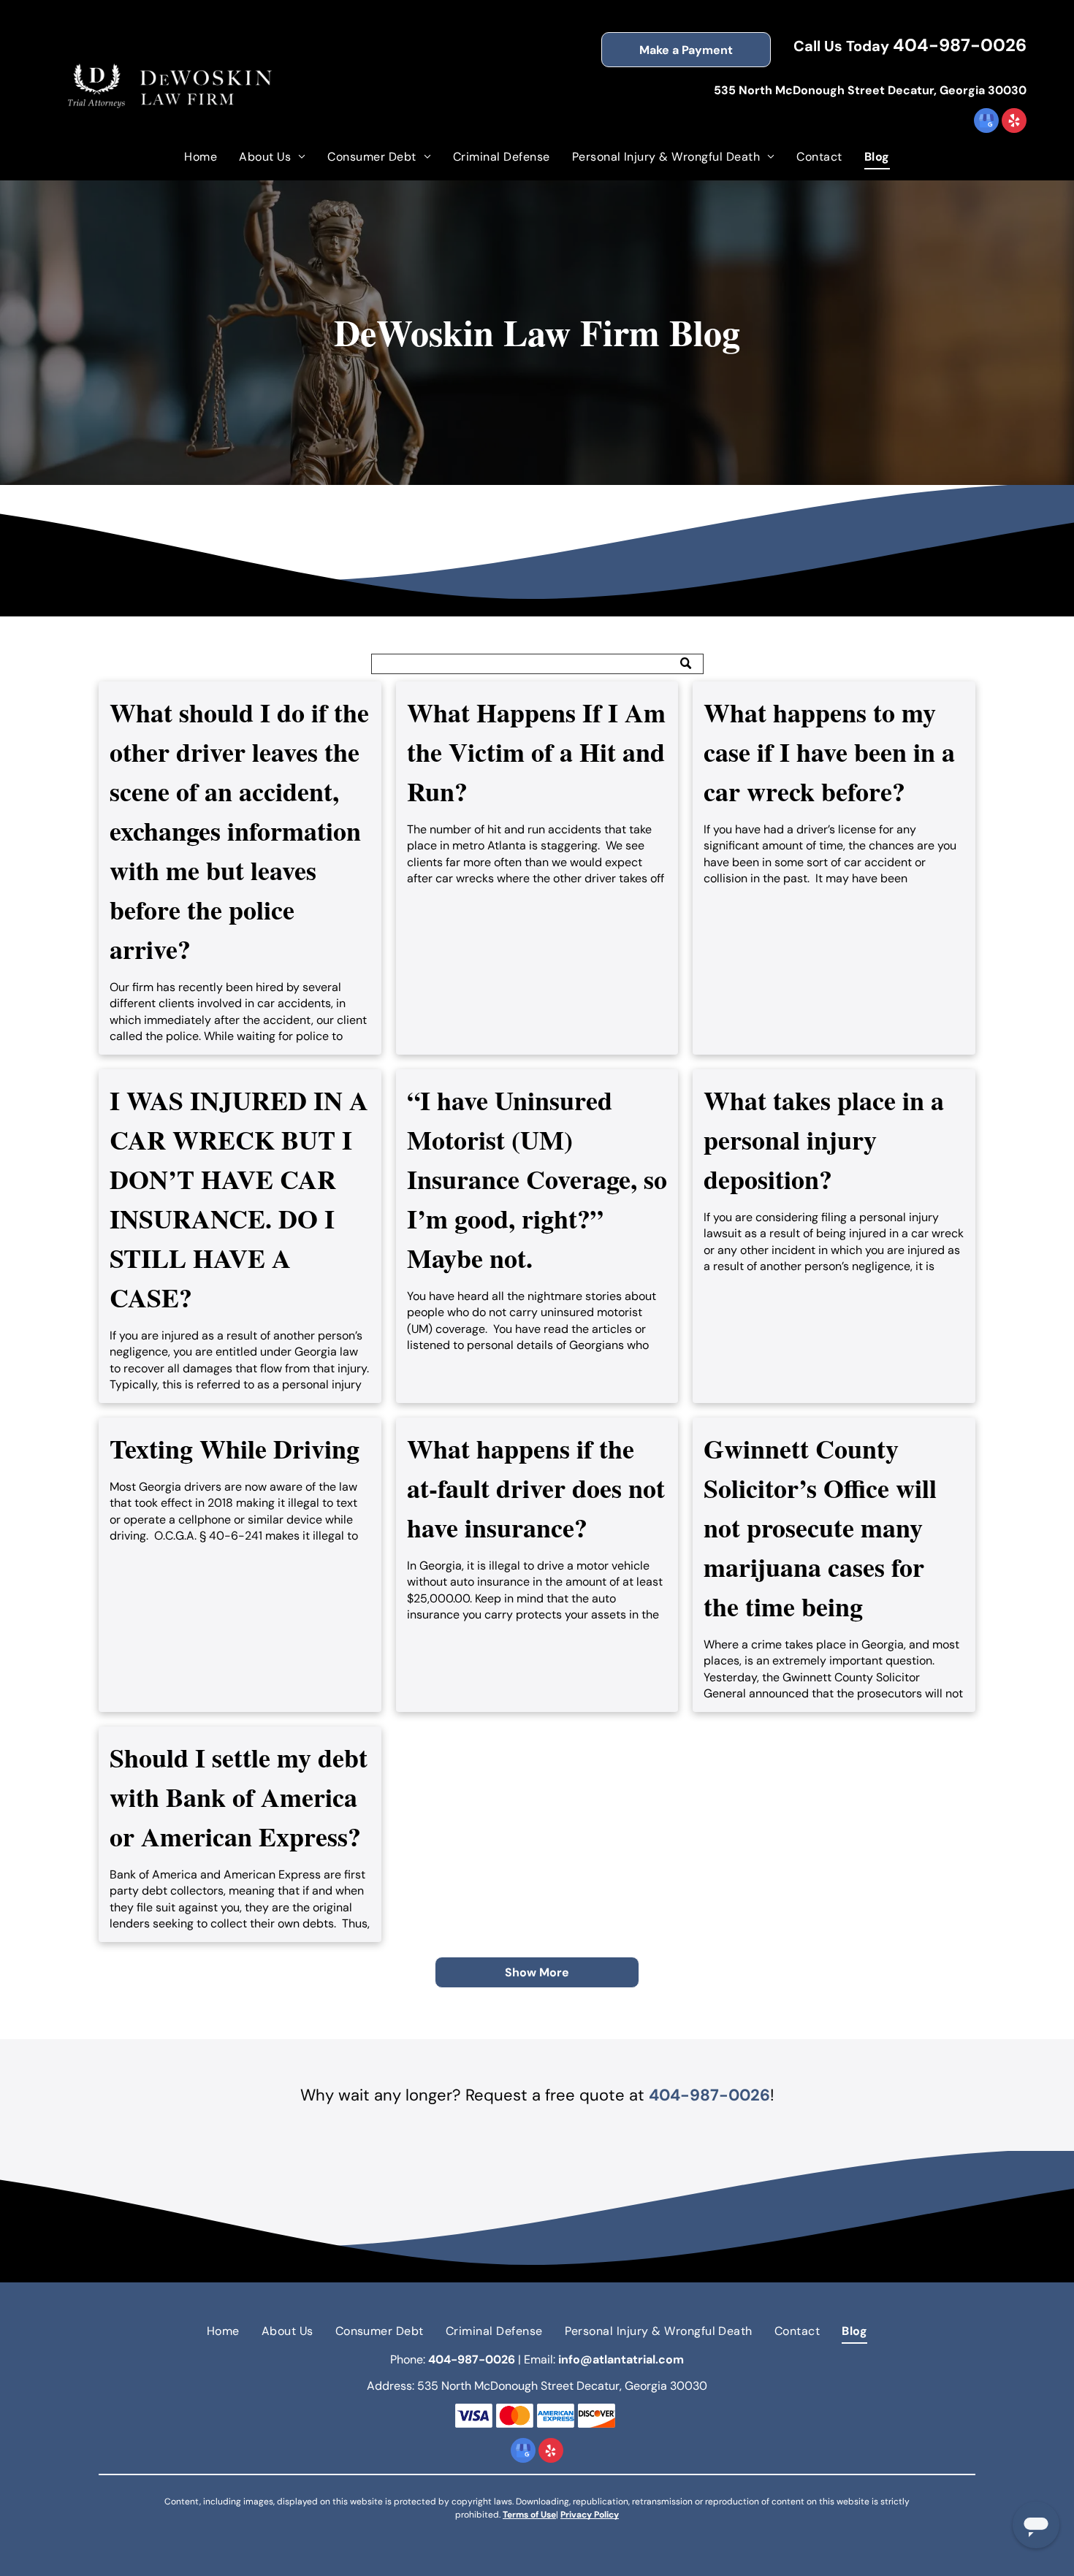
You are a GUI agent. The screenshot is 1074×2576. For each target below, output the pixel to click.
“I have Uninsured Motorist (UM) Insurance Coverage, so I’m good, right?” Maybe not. (537, 1179)
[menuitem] (201, 157)
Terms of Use (529, 2515)
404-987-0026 (960, 45)
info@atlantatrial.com (621, 2359)
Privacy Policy (590, 2515)
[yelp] (1014, 122)
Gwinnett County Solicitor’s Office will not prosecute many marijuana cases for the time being (820, 1527)
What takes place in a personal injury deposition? (824, 1139)
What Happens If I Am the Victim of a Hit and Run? (536, 752)
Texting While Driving (235, 1448)
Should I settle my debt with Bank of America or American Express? (239, 1797)
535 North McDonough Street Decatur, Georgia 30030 (870, 90)
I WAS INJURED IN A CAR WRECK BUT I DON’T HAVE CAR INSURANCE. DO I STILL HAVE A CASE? (239, 1199)
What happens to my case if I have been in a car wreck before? (829, 752)
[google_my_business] (986, 122)
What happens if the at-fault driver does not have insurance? (536, 1488)
